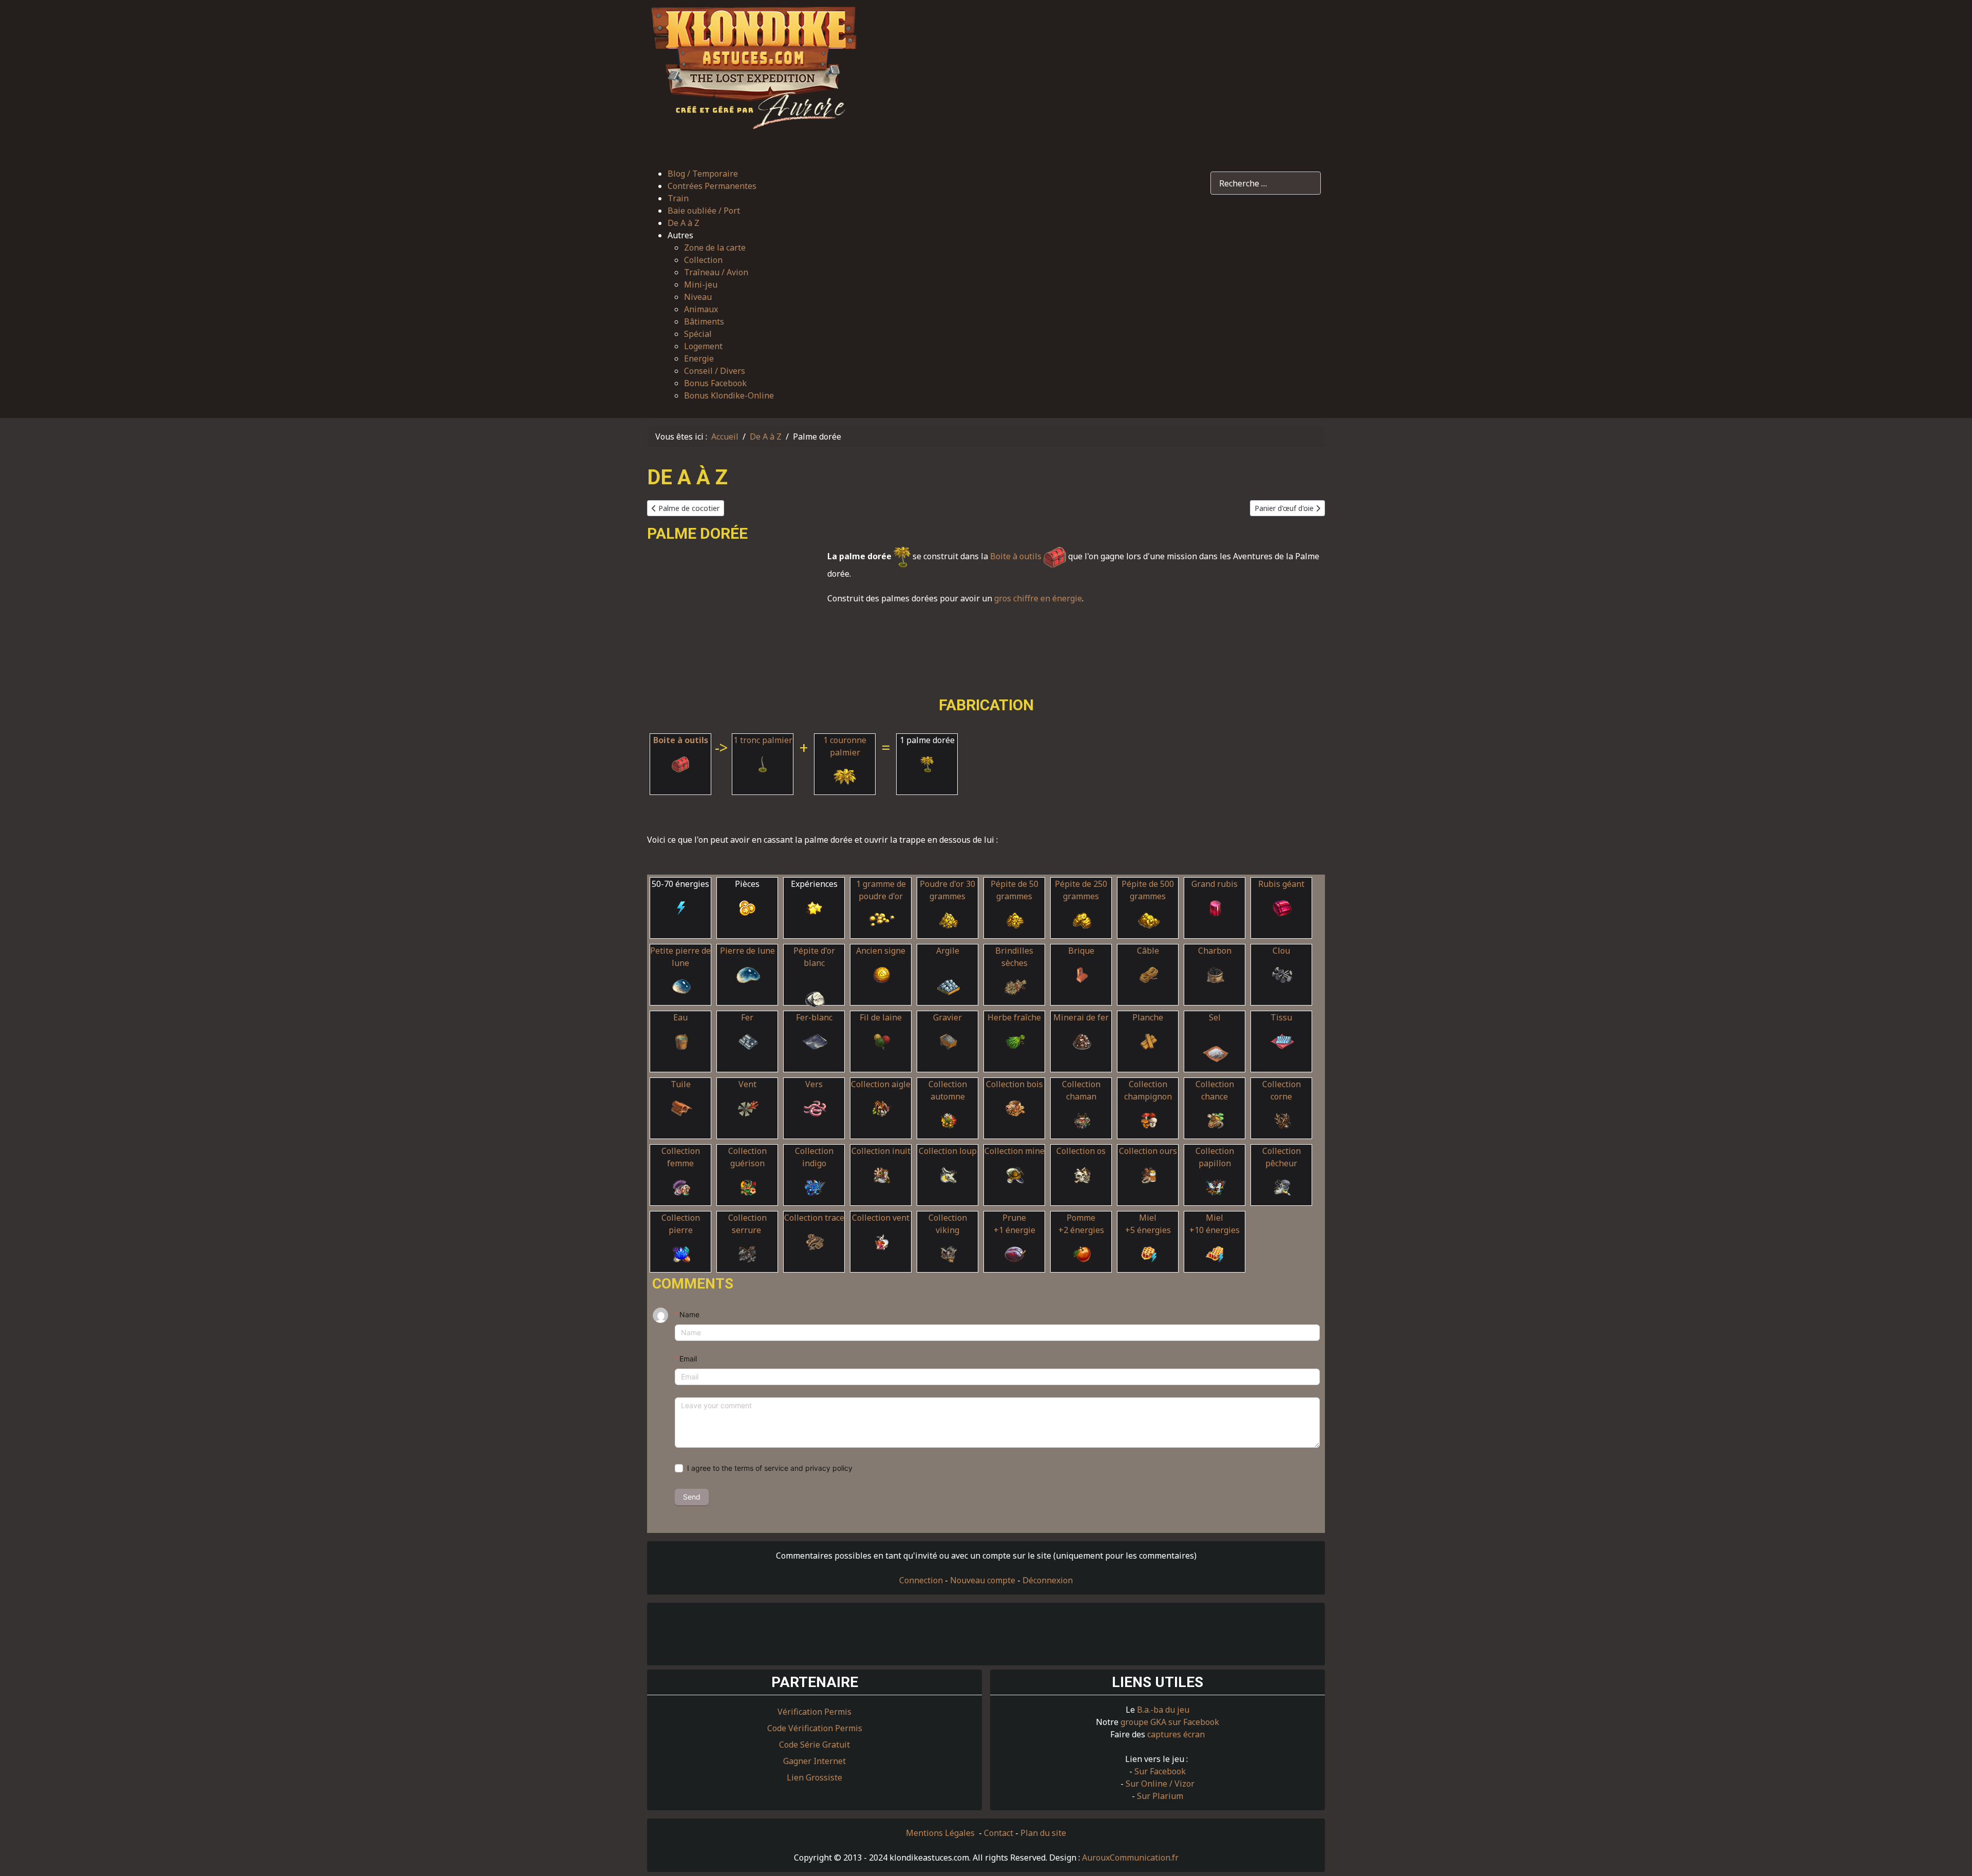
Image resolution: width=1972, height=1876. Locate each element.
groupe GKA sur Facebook (1170, 1722)
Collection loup (948, 1151)
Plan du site (1043, 1833)
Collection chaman (1081, 1090)
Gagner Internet (814, 1761)
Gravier (947, 1017)
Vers (814, 1084)
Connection (921, 1580)
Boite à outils (1017, 556)
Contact (999, 1833)
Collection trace (814, 1218)
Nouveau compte (983, 1580)
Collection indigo (814, 1157)
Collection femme (681, 1157)
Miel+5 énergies (1148, 1224)
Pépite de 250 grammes (1081, 890)
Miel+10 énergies (1215, 1224)
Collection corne (1282, 1090)
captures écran (1176, 1734)
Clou (1281, 951)
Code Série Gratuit (814, 1745)
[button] (721, 235)
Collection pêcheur (1282, 1157)
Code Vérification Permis (815, 1728)
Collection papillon (1215, 1157)
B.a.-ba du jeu (1163, 1710)
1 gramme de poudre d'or (881, 890)
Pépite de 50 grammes (1015, 890)
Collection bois (1015, 1084)
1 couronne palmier (845, 746)
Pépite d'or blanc (814, 957)
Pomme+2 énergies (1081, 1224)
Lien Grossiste (814, 1777)
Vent (747, 1084)
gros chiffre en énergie (1038, 598)
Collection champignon (1148, 1090)
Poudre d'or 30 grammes (947, 890)
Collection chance (1215, 1090)
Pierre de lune (747, 951)
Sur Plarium (1160, 1796)
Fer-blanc (814, 1017)
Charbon (1215, 951)
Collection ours (1148, 1151)
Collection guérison (747, 1157)
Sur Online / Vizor (1160, 1784)
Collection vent (881, 1218)
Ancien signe (881, 951)
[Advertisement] (1096, 79)
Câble (1148, 951)
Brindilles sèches (1014, 957)
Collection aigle (881, 1084)
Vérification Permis (814, 1712)
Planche (1148, 1017)
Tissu (1281, 1017)
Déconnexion (1048, 1580)
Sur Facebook (1160, 1771)
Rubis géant (1281, 884)
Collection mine (1015, 1151)
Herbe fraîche (1014, 1017)
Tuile (681, 1084)
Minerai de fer (1081, 1017)
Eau (680, 1017)
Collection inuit (881, 1151)
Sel (1215, 1017)
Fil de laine (881, 1017)
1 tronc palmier (763, 740)
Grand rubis (1215, 884)
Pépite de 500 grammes (1148, 890)
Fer (747, 1017)
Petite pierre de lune (680, 957)
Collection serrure (747, 1224)
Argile (948, 951)
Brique (1081, 951)
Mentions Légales (941, 1833)
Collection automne (948, 1090)
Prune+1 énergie (1015, 1224)
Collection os (1081, 1151)
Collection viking (948, 1224)
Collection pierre (681, 1224)
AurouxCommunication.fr (1130, 1858)
